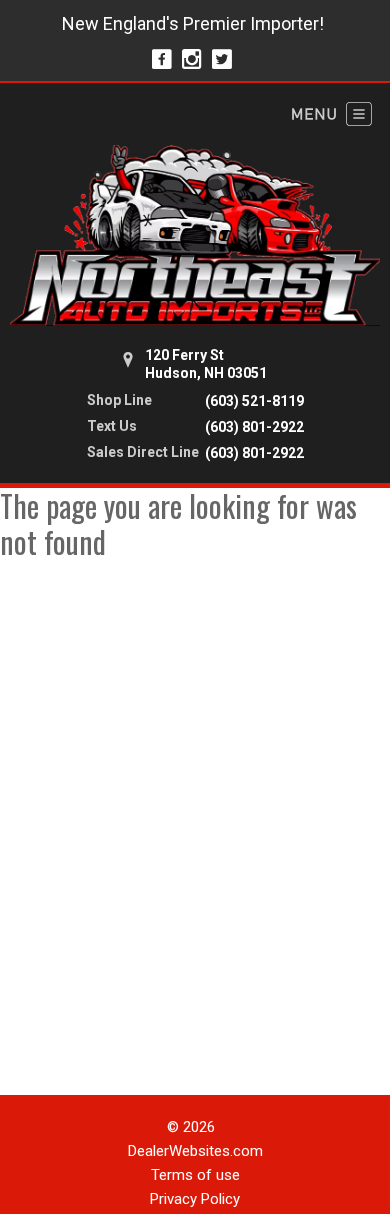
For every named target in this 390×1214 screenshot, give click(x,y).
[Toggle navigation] (332, 114)
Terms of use (195, 1175)
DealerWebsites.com (195, 1151)
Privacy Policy (195, 1199)
